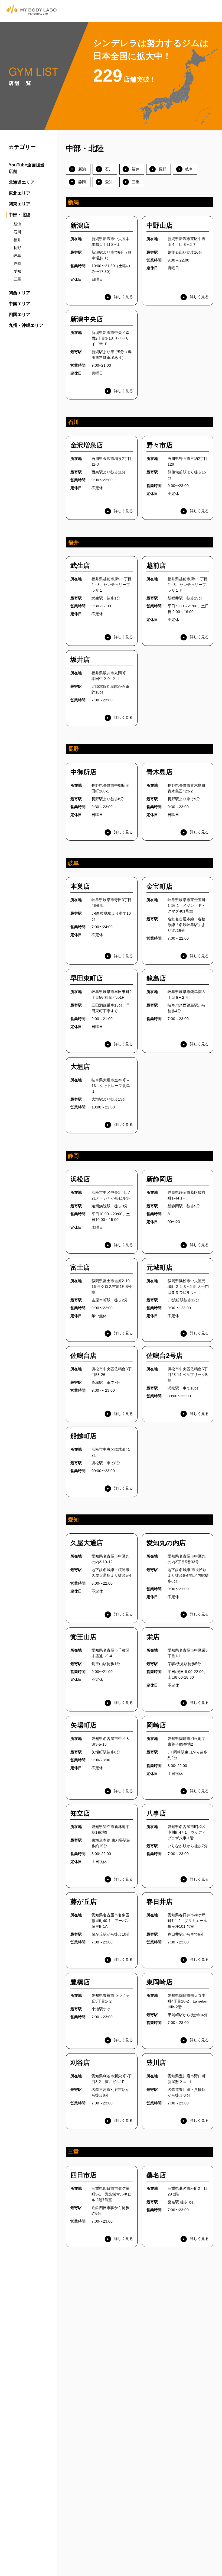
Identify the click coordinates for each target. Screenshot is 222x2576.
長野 (17, 248)
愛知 (17, 271)
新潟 (17, 224)
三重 (17, 279)
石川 (17, 232)
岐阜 (17, 256)
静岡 (17, 263)
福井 (17, 240)
